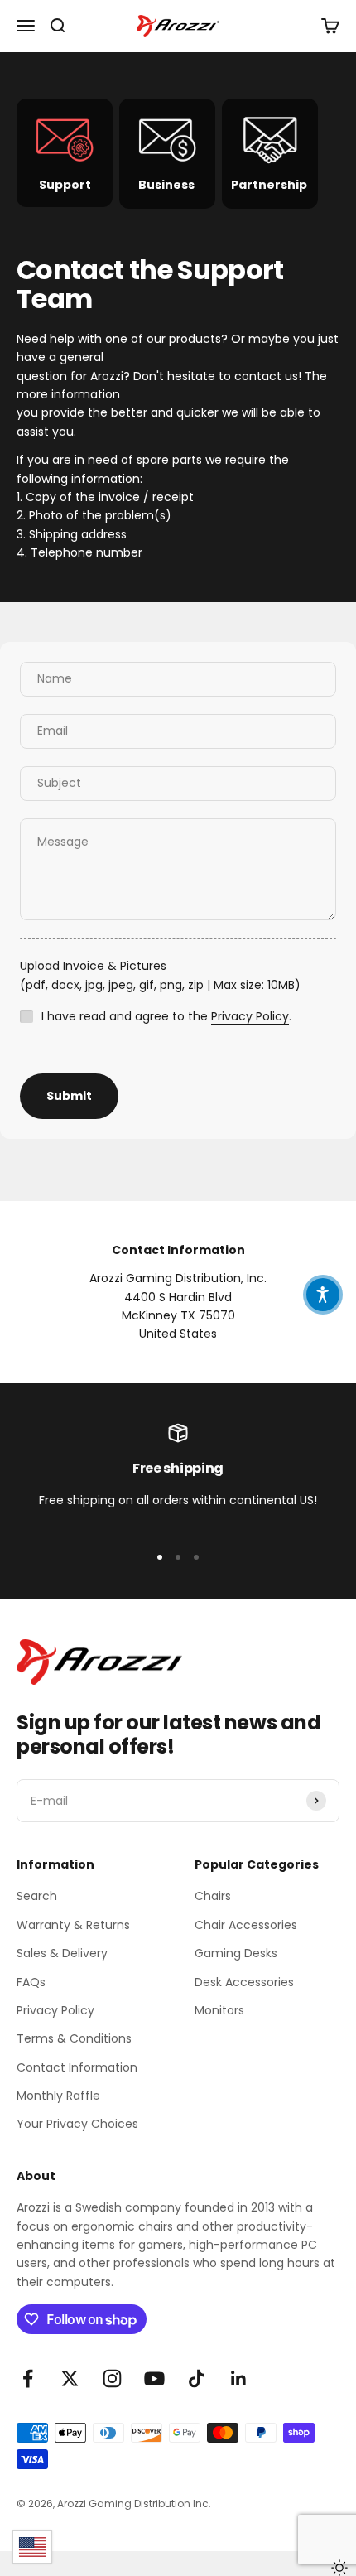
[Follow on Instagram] (112, 2378)
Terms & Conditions (74, 2038)
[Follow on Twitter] (70, 2378)
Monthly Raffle (58, 2096)
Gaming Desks (236, 1953)
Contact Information (77, 2067)
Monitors (219, 2010)
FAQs (31, 1982)
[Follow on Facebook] (28, 2378)
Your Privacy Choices (77, 2124)
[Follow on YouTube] (154, 2378)
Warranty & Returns (73, 1925)
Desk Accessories (244, 1982)
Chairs (213, 1896)
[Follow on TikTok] (197, 2378)
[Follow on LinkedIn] (239, 2378)
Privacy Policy (250, 1016)
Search (37, 1896)
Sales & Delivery (62, 1953)
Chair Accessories (246, 1925)
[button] (323, 1295)
